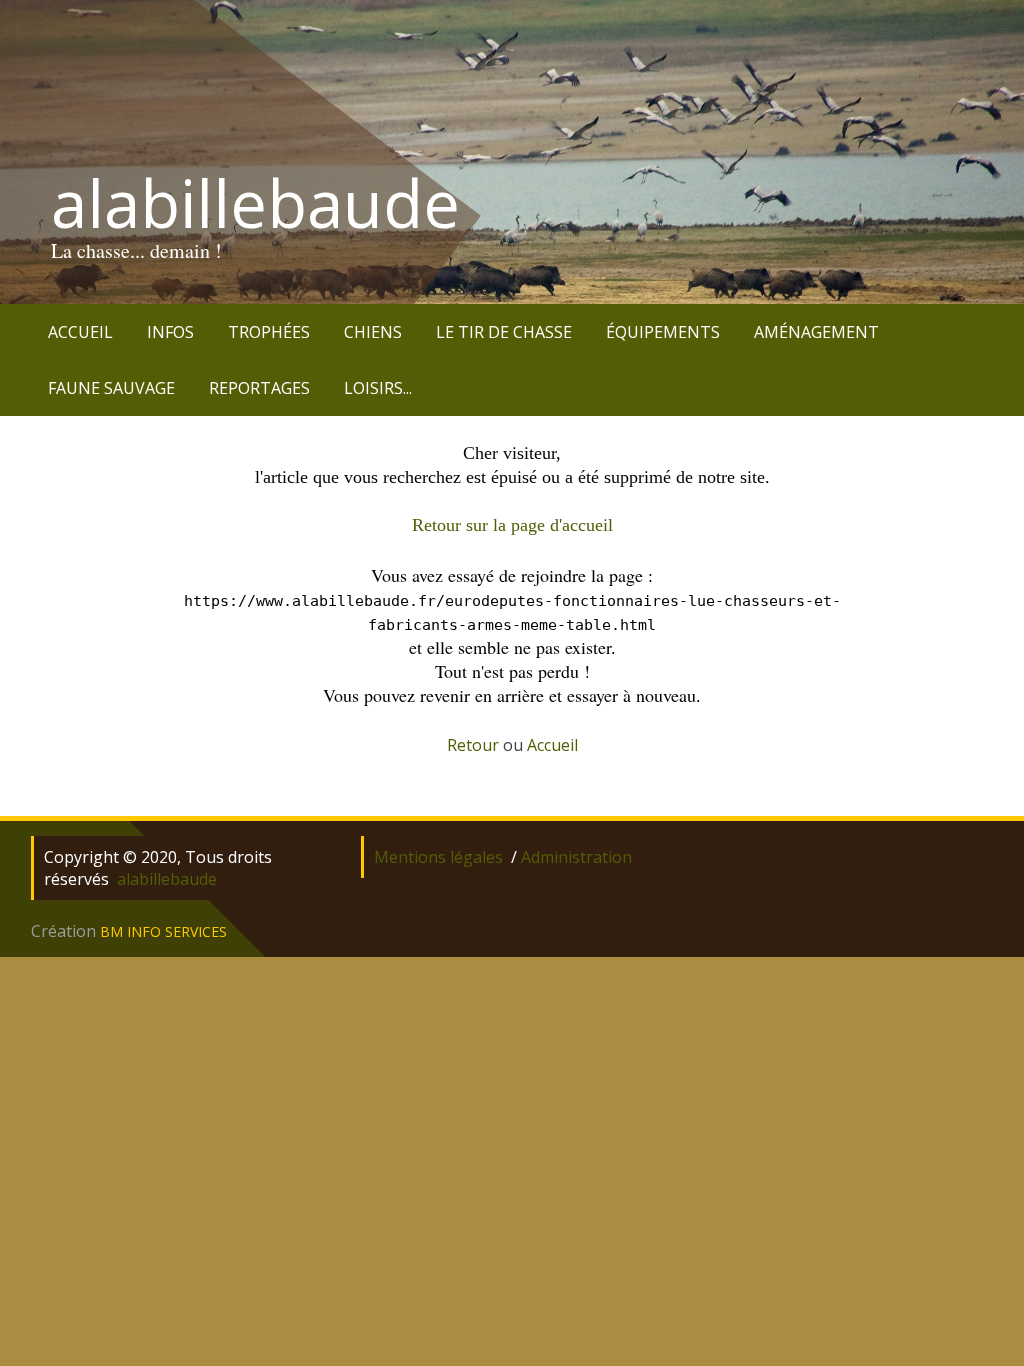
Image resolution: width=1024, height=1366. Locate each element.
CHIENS (373, 332)
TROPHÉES (269, 332)
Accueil (552, 745)
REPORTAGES (259, 388)
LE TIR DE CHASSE (504, 332)
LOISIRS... (378, 388)
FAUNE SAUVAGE (111, 388)
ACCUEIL (80, 332)
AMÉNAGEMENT (816, 332)
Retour (473, 745)
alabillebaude (255, 203)
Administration (576, 857)
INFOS (170, 332)
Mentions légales (438, 857)
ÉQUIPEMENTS (663, 332)
